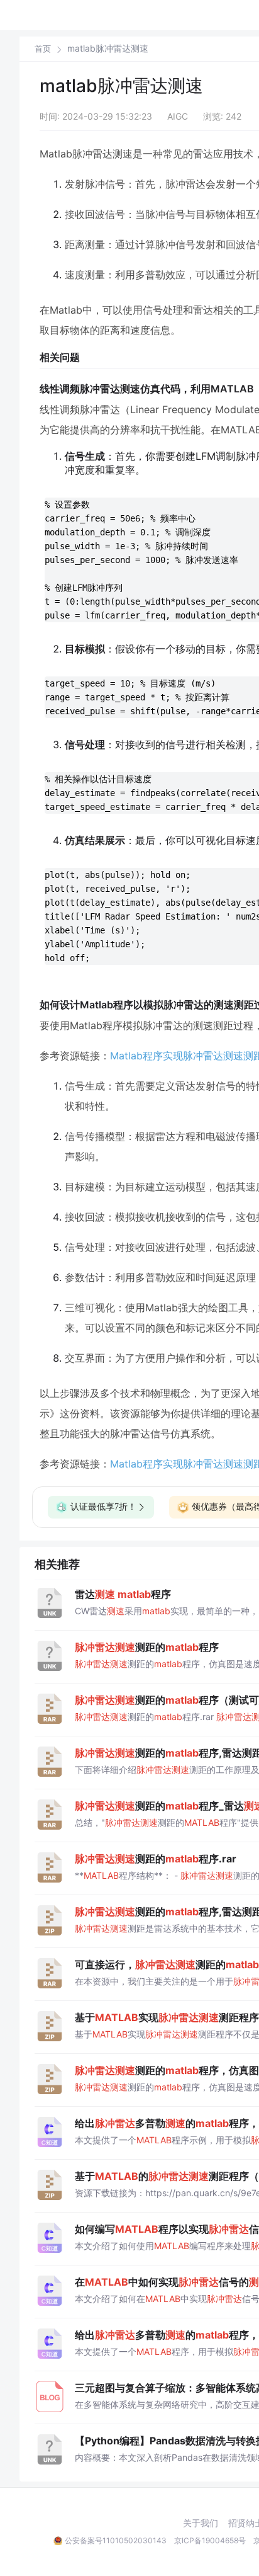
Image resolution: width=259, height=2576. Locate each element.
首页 (43, 49)
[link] (43, 48)
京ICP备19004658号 (210, 2540)
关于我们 (201, 2523)
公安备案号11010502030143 (116, 2540)
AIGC (178, 116)
